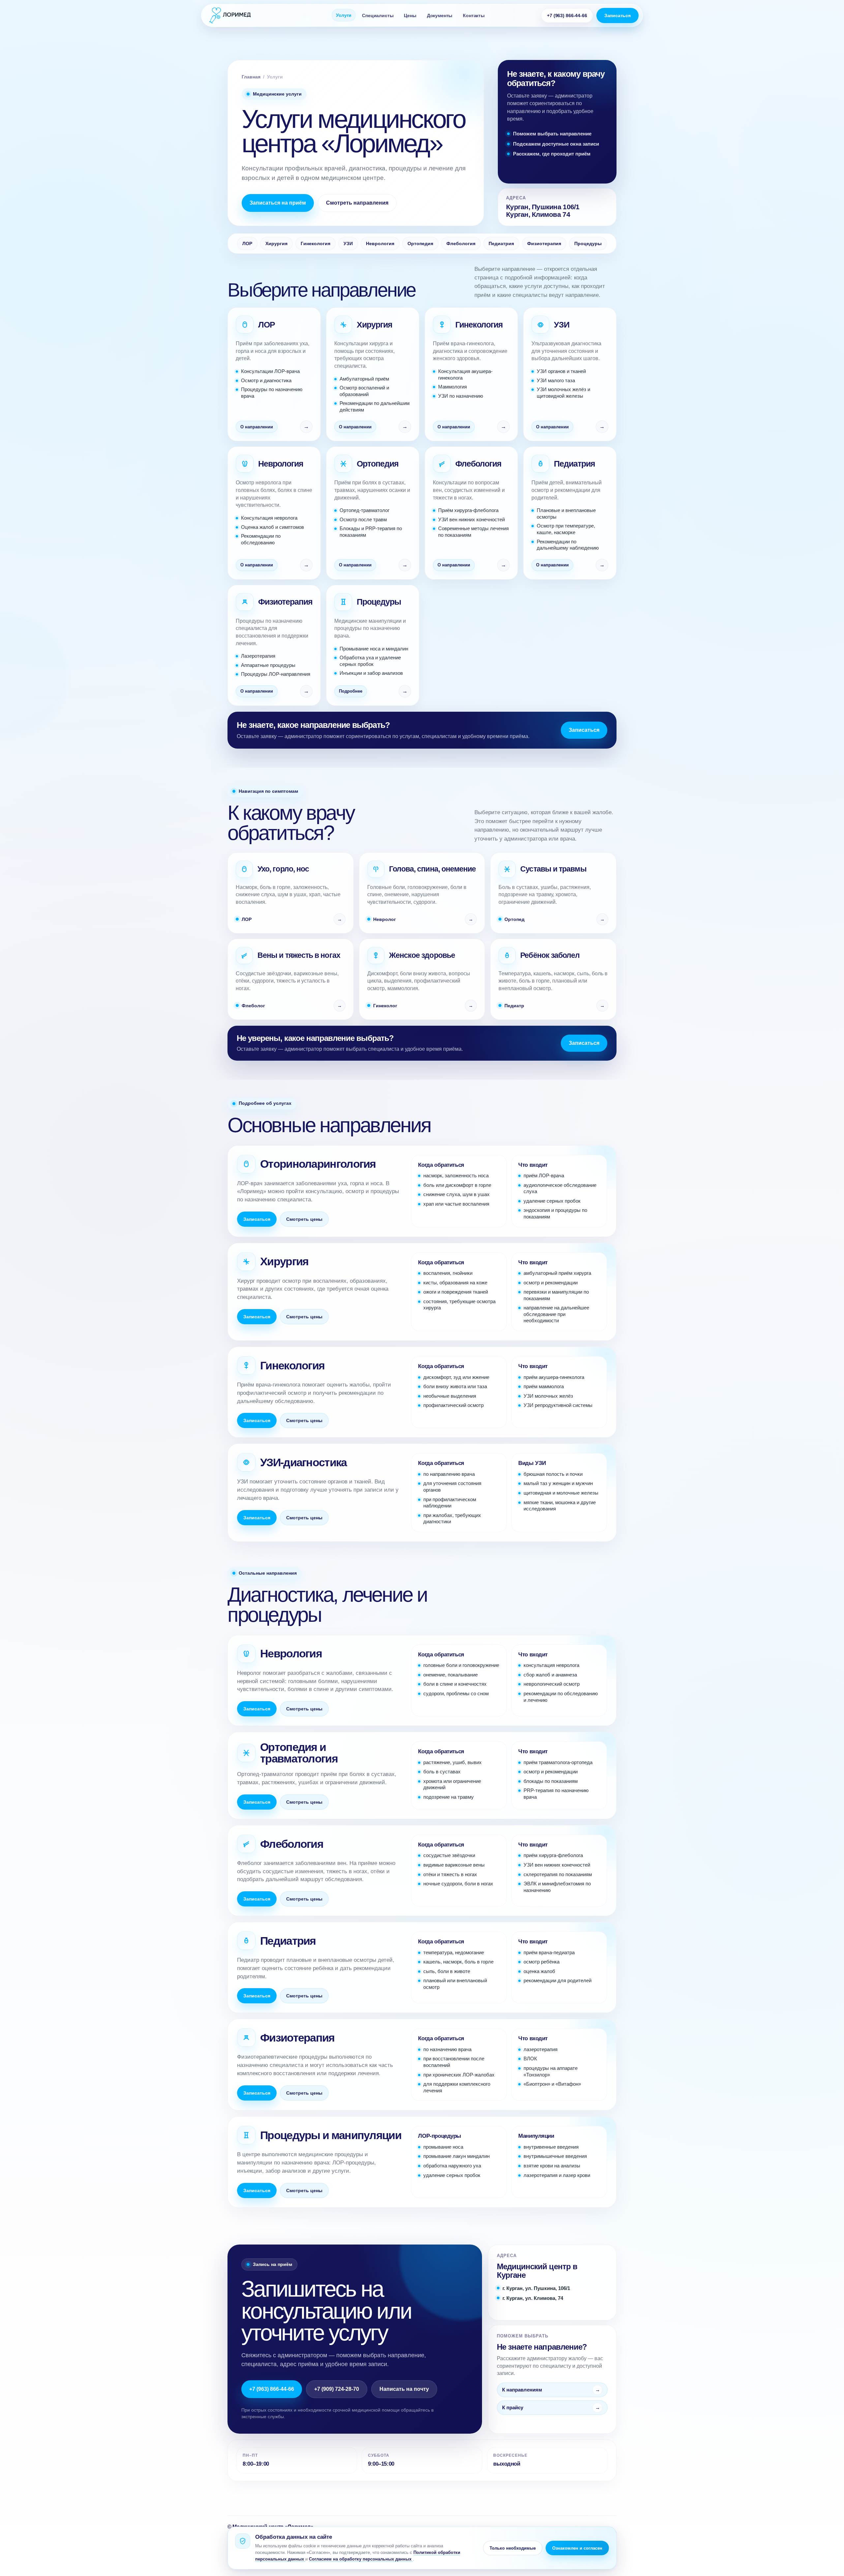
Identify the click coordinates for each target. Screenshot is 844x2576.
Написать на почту (404, 2389)
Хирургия (276, 243)
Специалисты (378, 15)
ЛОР (247, 243)
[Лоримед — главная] (244, 15)
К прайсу (513, 2407)
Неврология (380, 243)
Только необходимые (513, 2548)
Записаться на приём (278, 203)
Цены (410, 15)
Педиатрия (501, 243)
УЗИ (348, 243)
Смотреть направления (357, 203)
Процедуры (588, 243)
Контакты (474, 15)
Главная (251, 77)
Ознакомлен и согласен (577, 2548)
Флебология (461, 243)
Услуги (344, 15)
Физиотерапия (544, 243)
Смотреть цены (304, 1219)
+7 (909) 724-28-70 (337, 2389)
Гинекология (316, 243)
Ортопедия (420, 243)
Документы (440, 15)
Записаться (618, 15)
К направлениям (522, 2390)
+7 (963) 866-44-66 (567, 15)
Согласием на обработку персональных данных (361, 2559)
